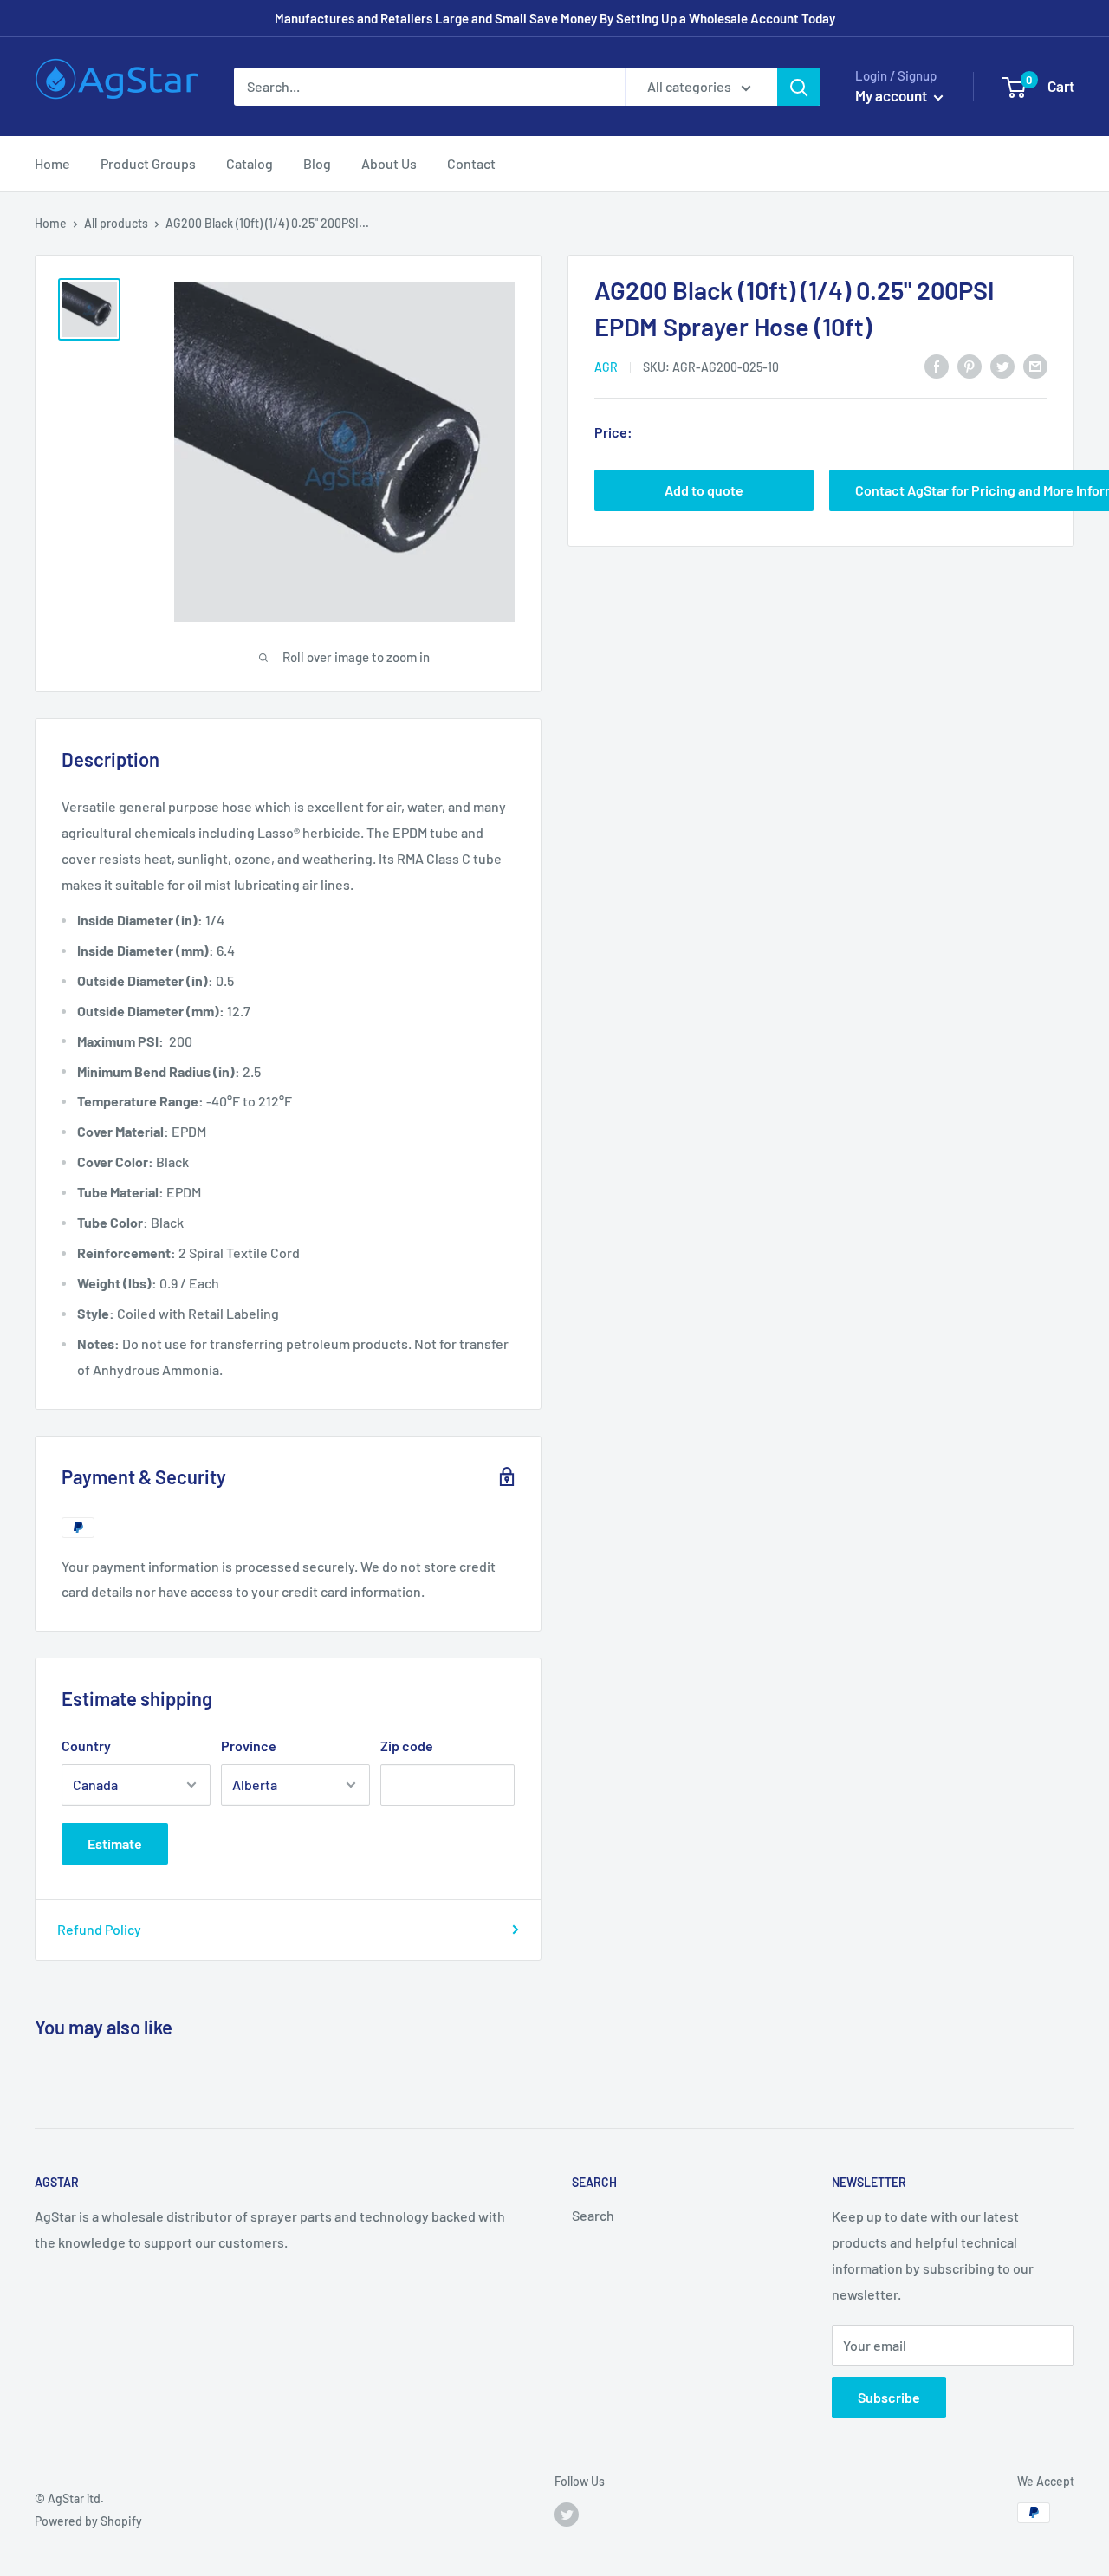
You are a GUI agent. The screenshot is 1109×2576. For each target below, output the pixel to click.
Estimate (115, 1843)
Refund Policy (99, 1929)
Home (52, 163)
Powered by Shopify (88, 2521)
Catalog (250, 163)
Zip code (407, 1745)
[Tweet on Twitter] (1002, 365)
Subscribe (889, 2397)
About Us (389, 163)
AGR (606, 367)
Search (593, 2215)
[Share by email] (1035, 365)
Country (86, 1745)
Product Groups (148, 163)
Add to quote (704, 490)
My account (892, 95)
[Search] (799, 87)
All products (116, 223)
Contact (471, 163)
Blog (317, 163)
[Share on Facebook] (937, 365)
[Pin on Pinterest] (970, 365)
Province (249, 1745)
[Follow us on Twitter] (567, 2514)
